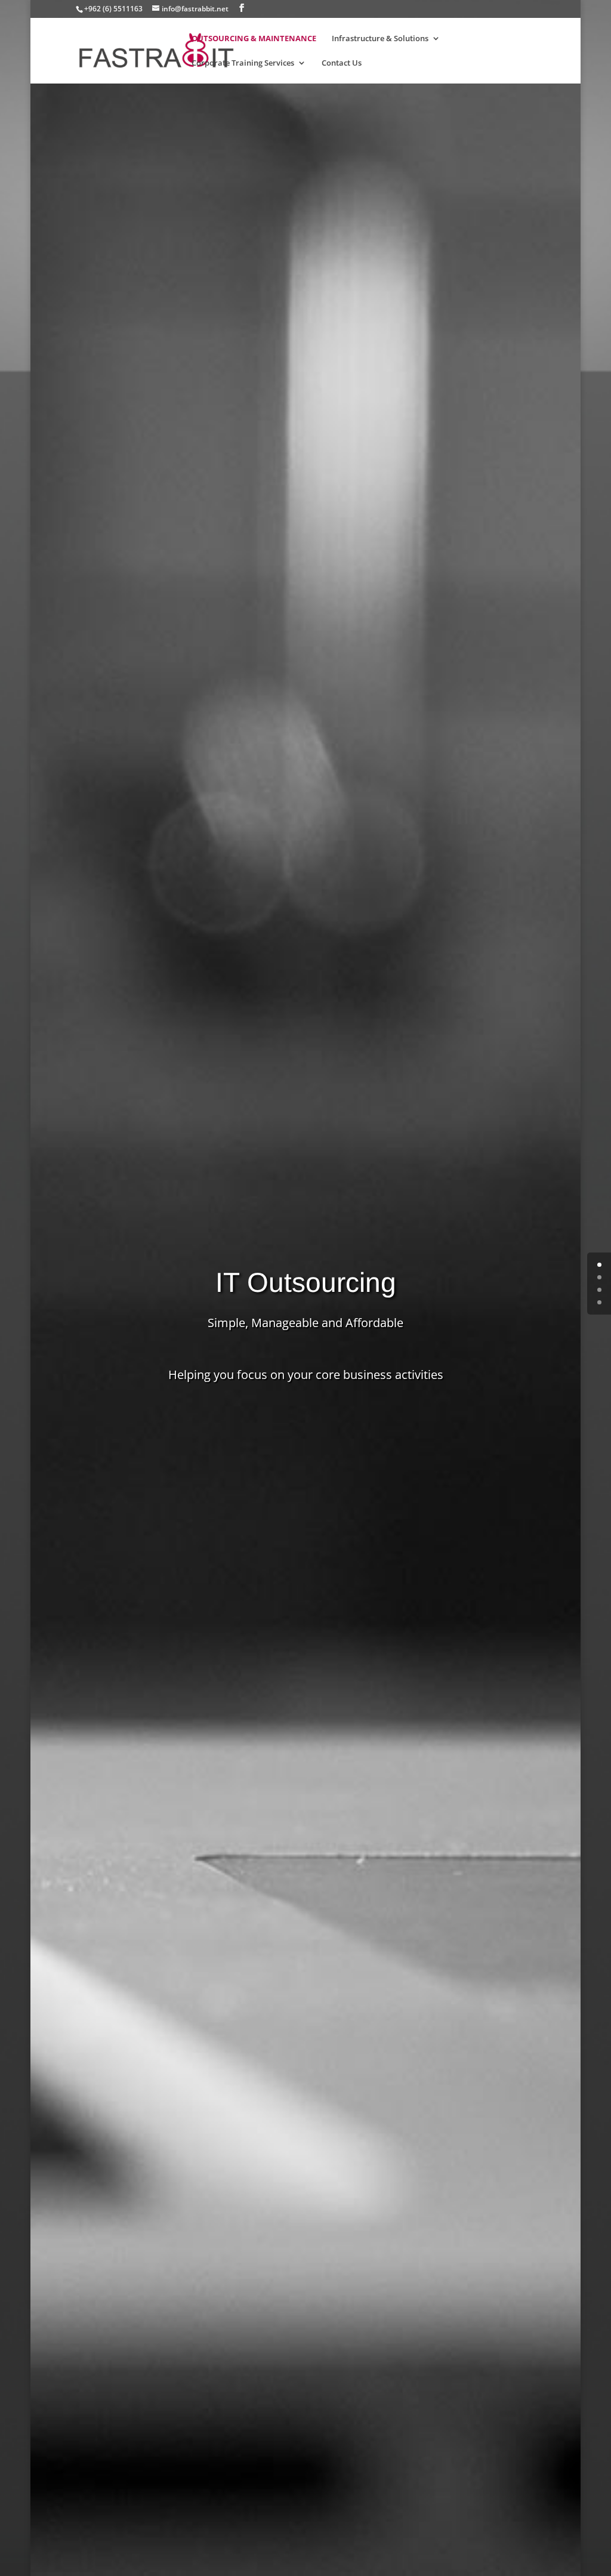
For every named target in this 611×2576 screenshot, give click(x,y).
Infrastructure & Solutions (380, 39)
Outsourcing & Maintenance (254, 39)
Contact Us (342, 64)
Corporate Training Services (243, 64)
